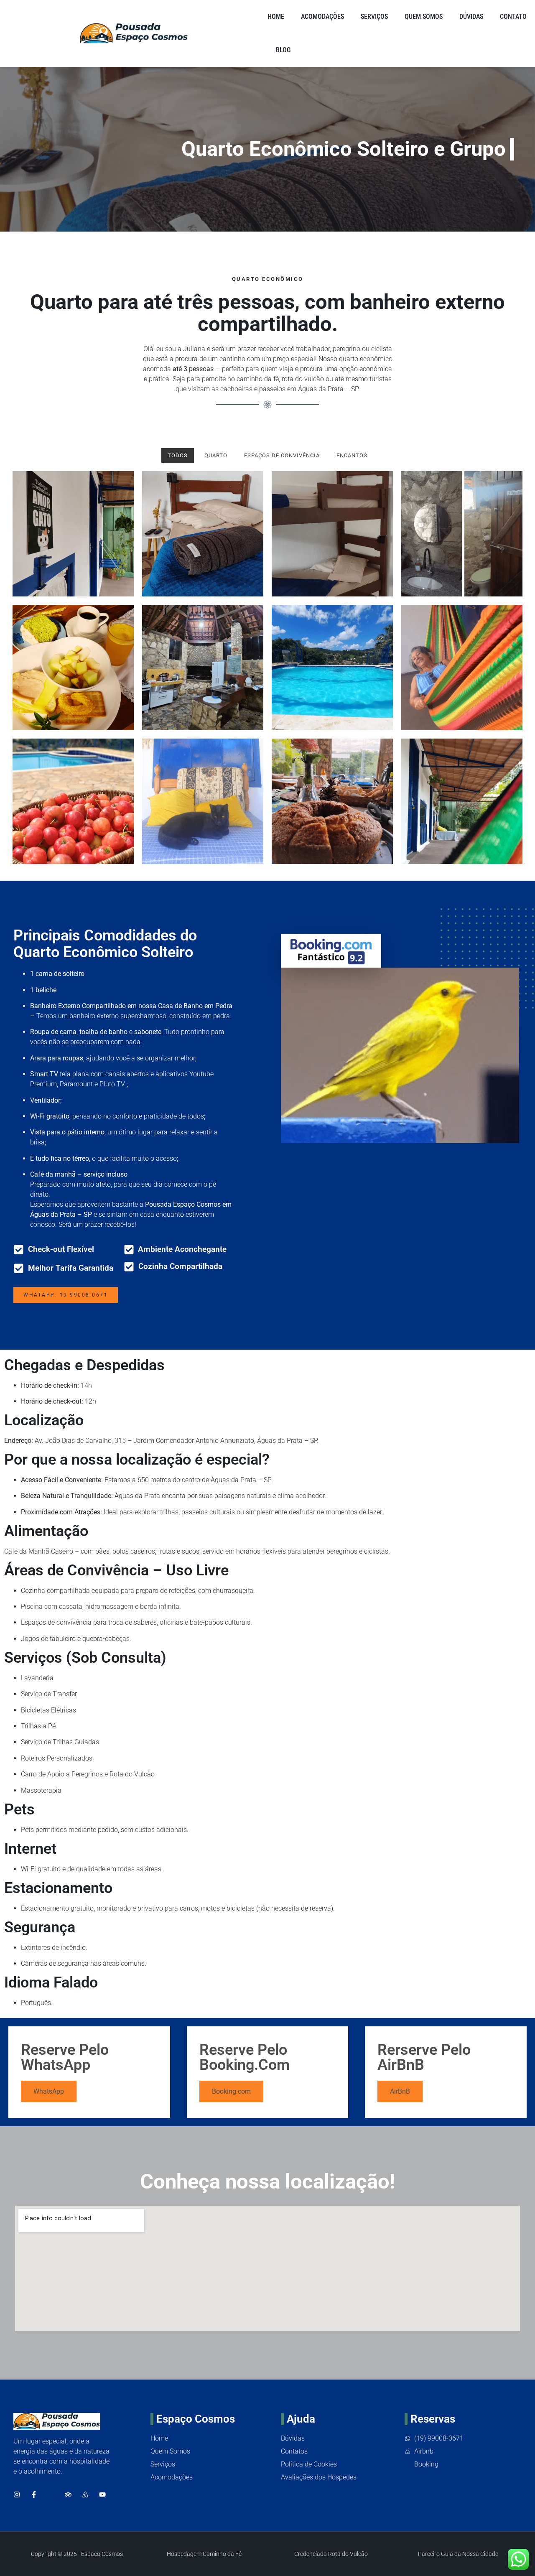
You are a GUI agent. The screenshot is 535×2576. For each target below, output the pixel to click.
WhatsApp (49, 2091)
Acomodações (322, 17)
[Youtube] (102, 2494)
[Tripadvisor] (68, 2494)
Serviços (374, 17)
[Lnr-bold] (51, 2494)
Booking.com (231, 2091)
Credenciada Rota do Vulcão (331, 2554)
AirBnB (400, 2091)
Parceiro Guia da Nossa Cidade (458, 2554)
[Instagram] (17, 2494)
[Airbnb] (85, 2494)
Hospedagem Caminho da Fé (204, 2554)
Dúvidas (471, 17)
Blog (283, 50)
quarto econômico (366, 359)
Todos (178, 455)
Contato (513, 17)
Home (276, 17)
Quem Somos (424, 17)
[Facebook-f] (34, 2494)
